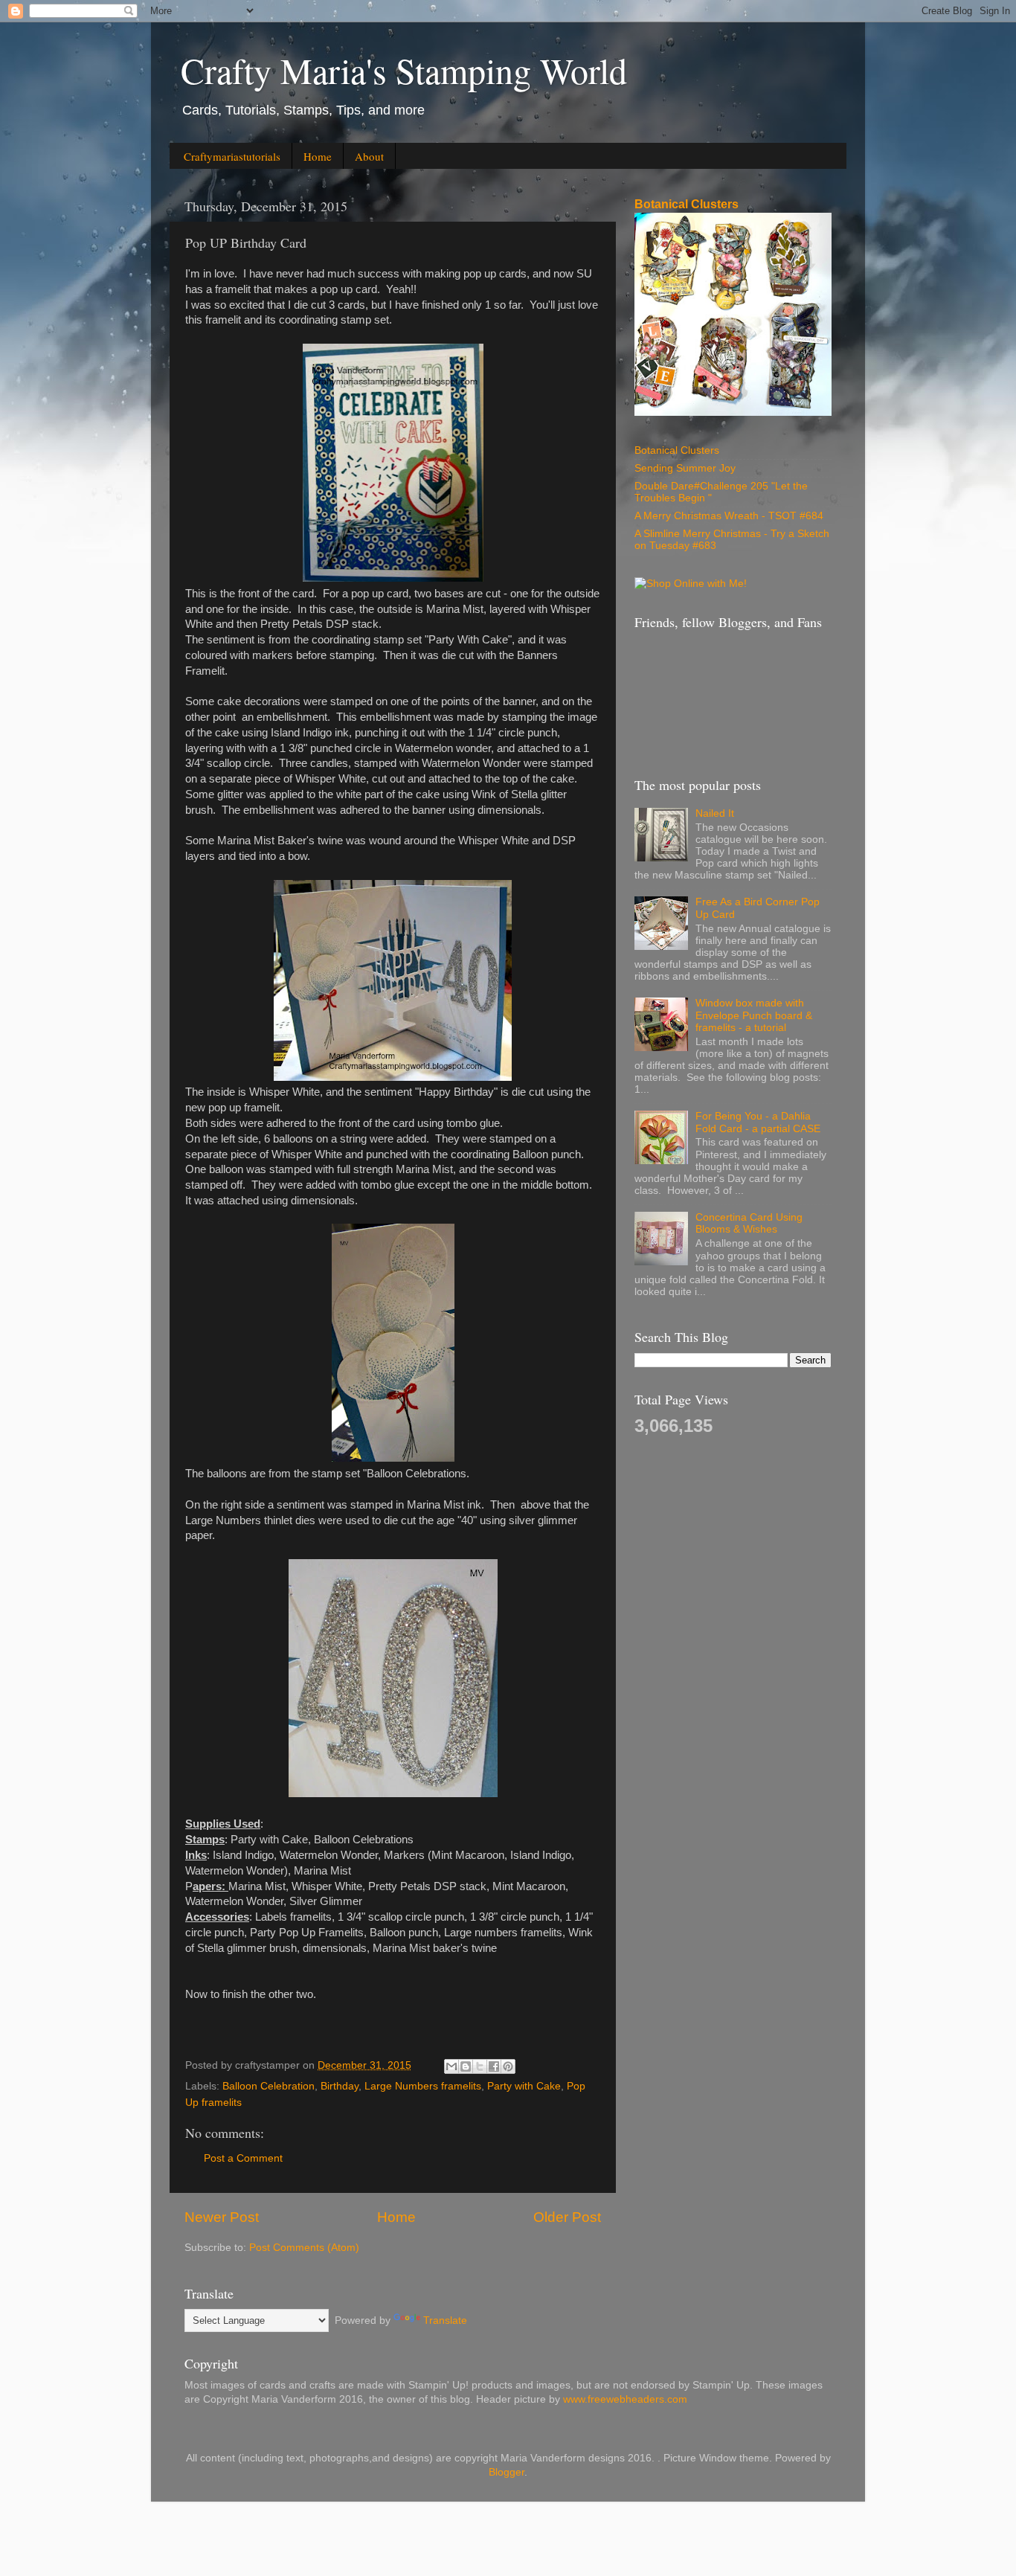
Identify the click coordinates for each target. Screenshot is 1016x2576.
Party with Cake (524, 2086)
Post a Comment (243, 2158)
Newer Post (222, 2217)
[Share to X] (480, 2066)
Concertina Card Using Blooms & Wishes (749, 1223)
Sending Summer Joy (685, 468)
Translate (445, 2320)
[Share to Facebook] (494, 2066)
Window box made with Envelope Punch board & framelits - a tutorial (754, 1015)
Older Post (567, 2217)
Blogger (507, 2472)
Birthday (340, 2086)
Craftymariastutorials (232, 156)
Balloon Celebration (269, 2086)
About (369, 156)
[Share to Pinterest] (508, 2066)
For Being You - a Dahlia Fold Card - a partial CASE (758, 1122)
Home (318, 156)
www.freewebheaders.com (625, 2399)
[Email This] (451, 2066)
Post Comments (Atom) (304, 2248)
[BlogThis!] (466, 2066)
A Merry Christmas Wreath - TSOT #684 (729, 516)
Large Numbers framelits (423, 2086)
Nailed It (715, 813)
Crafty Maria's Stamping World (404, 70)
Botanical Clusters (687, 204)
